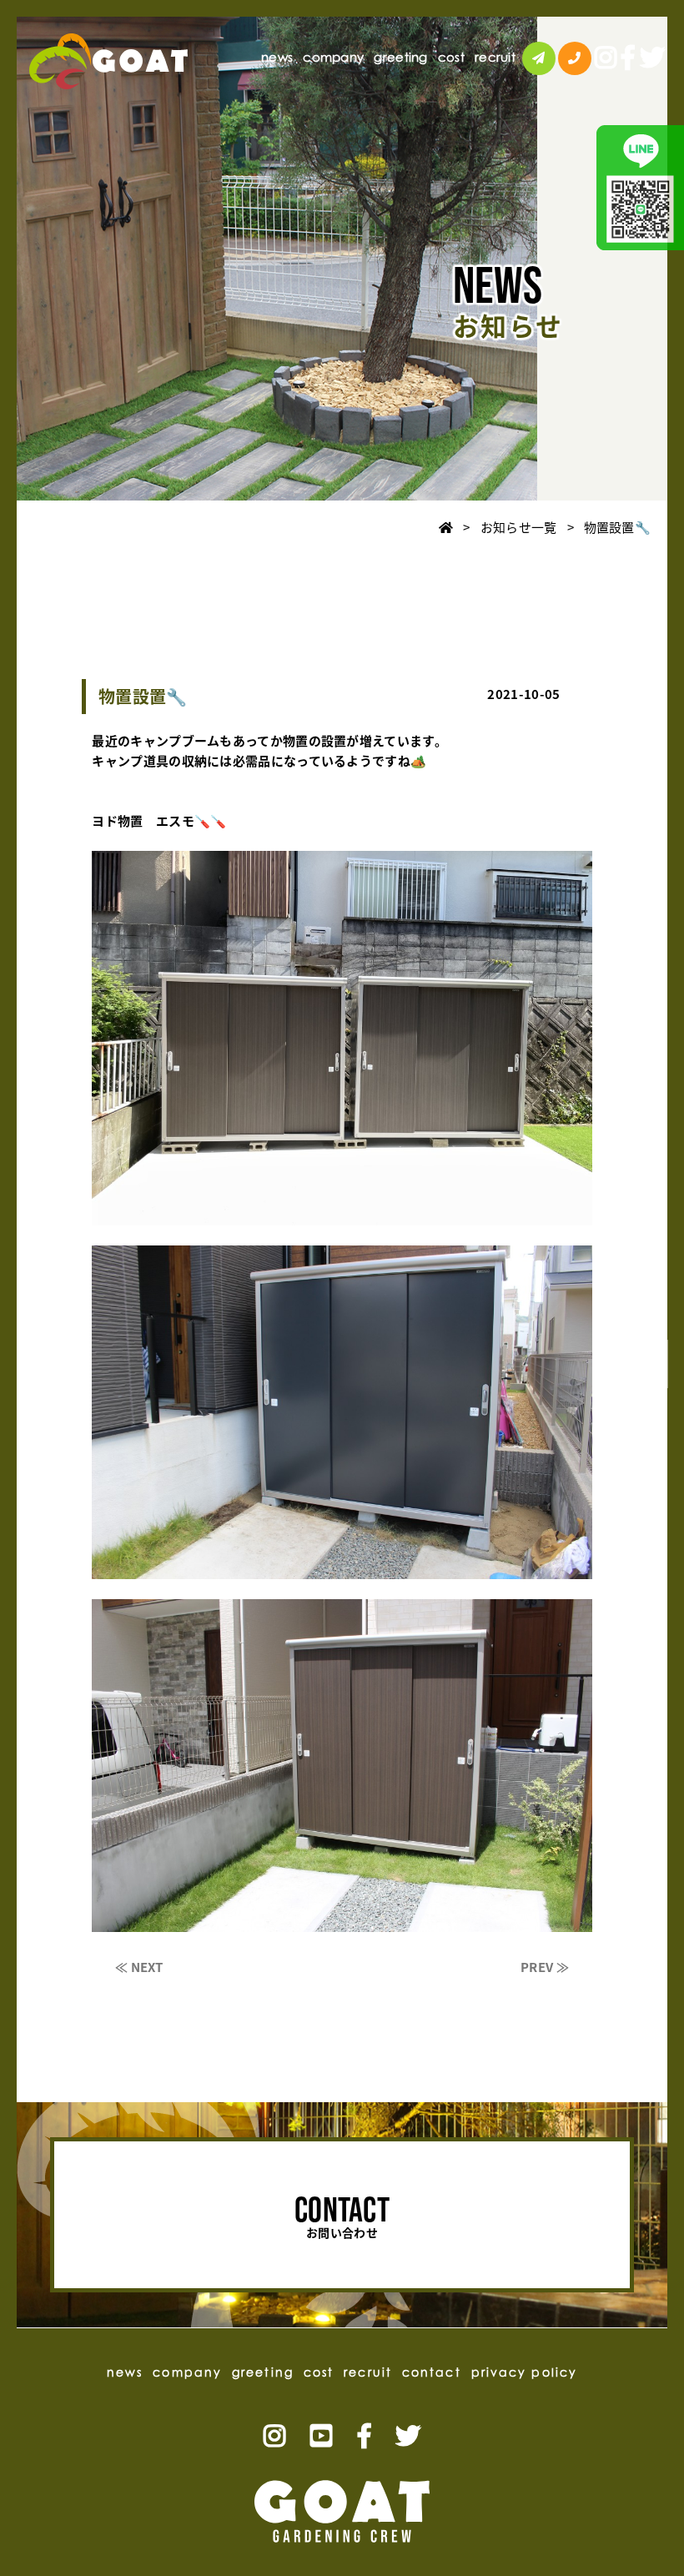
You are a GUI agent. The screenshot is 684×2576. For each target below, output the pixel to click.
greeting (400, 57)
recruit (495, 57)
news (277, 57)
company (333, 57)
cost (451, 57)
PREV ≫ (545, 1967)
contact (657, 1364)
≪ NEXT (139, 1967)
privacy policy (524, 2372)
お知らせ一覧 (519, 527)
